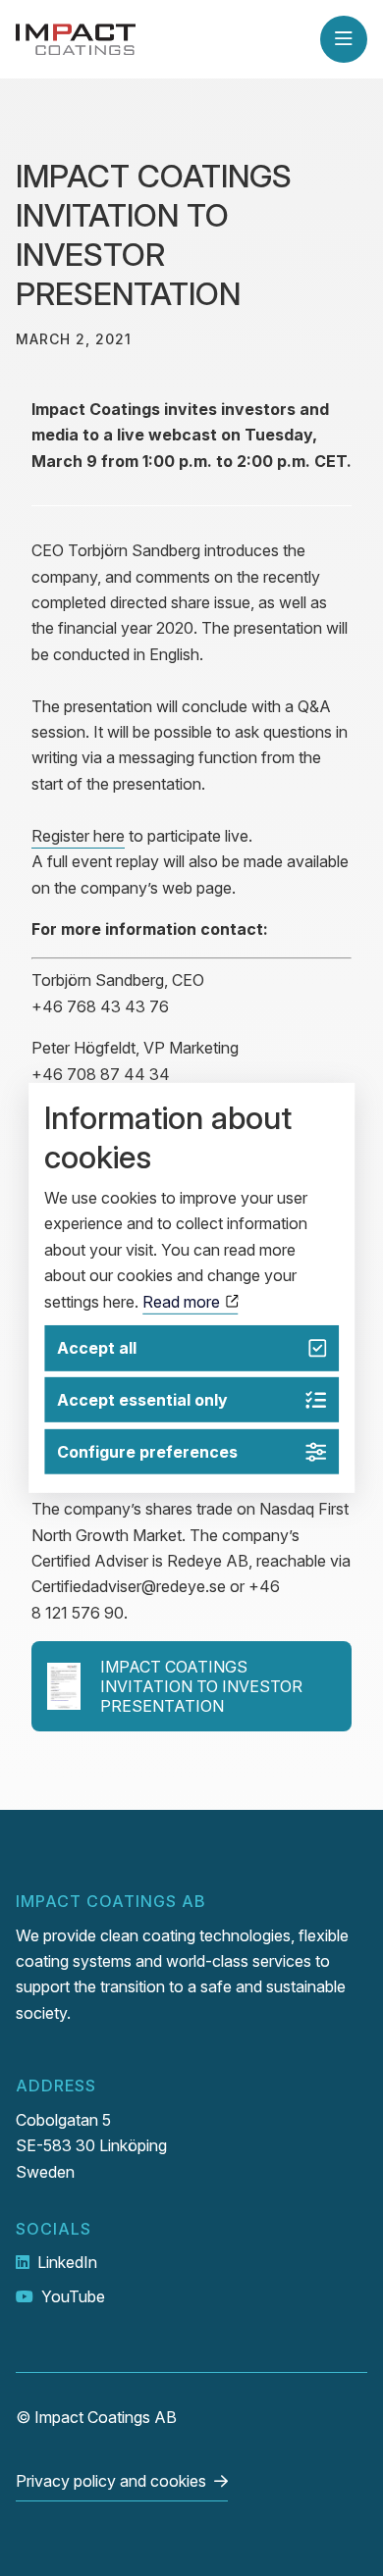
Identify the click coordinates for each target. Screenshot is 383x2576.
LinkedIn (67, 2262)
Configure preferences (147, 1452)
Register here (78, 836)
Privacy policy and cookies (111, 2481)
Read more (183, 1301)
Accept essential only (142, 1400)
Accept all (97, 1348)
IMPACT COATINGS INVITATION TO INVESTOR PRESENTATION (201, 1686)
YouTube (73, 2296)
